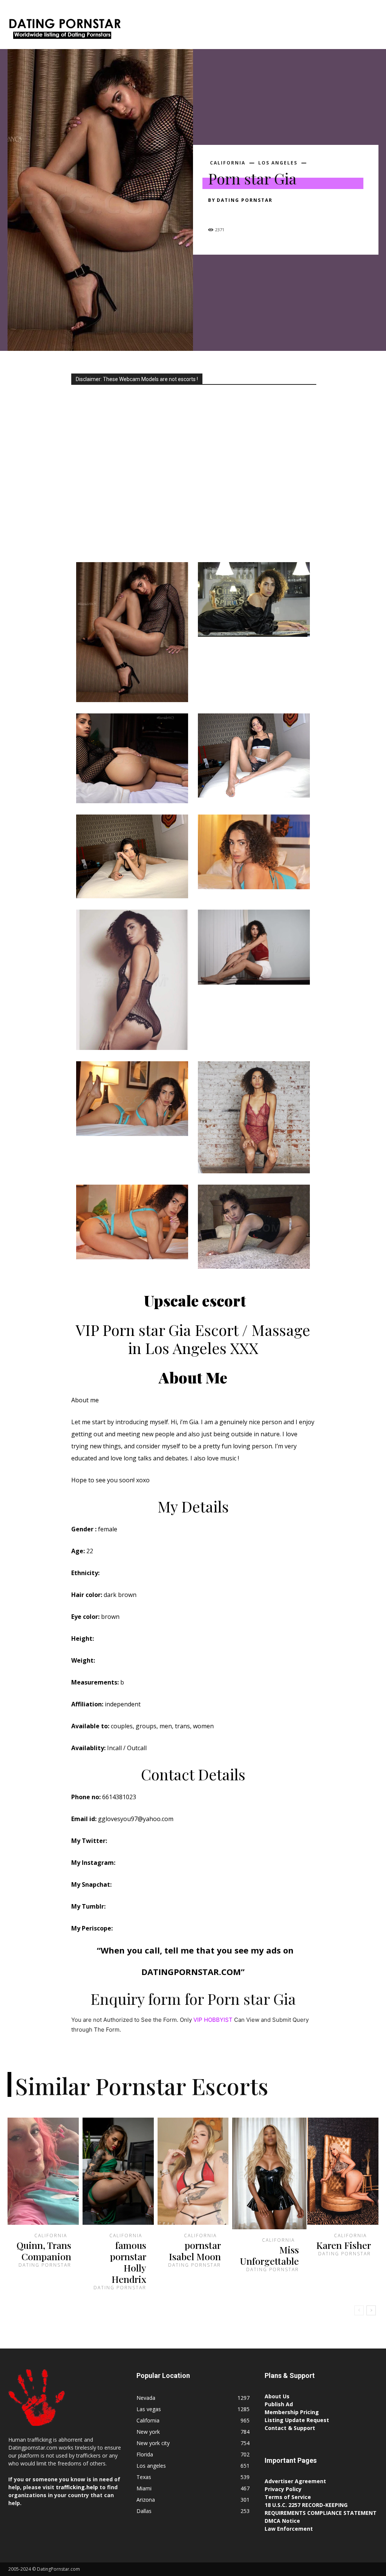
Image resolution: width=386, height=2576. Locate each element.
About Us (277, 2396)
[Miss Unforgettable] (269, 2173)
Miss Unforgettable (269, 2255)
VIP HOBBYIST (213, 2020)
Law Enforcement (289, 2529)
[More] (285, 214)
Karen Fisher (344, 2245)
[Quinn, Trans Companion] (43, 2171)
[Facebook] (216, 214)
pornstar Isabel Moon (195, 2251)
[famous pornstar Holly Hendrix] (118, 2171)
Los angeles (278, 163)
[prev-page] (359, 2310)
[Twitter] (233, 214)
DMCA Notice (282, 2521)
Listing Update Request (297, 2420)
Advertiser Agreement (295, 2481)
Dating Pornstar (245, 200)
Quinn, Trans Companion (44, 2251)
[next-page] (371, 2310)
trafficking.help (77, 2487)
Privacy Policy (283, 2489)
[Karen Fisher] (343, 2171)
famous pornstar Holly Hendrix (128, 2262)
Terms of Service (288, 2497)
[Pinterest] (250, 214)
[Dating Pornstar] (64, 30)
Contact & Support (290, 2428)
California (228, 163)
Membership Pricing (292, 2412)
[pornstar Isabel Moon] (193, 2171)
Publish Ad (279, 2404)
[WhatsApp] (268, 214)
